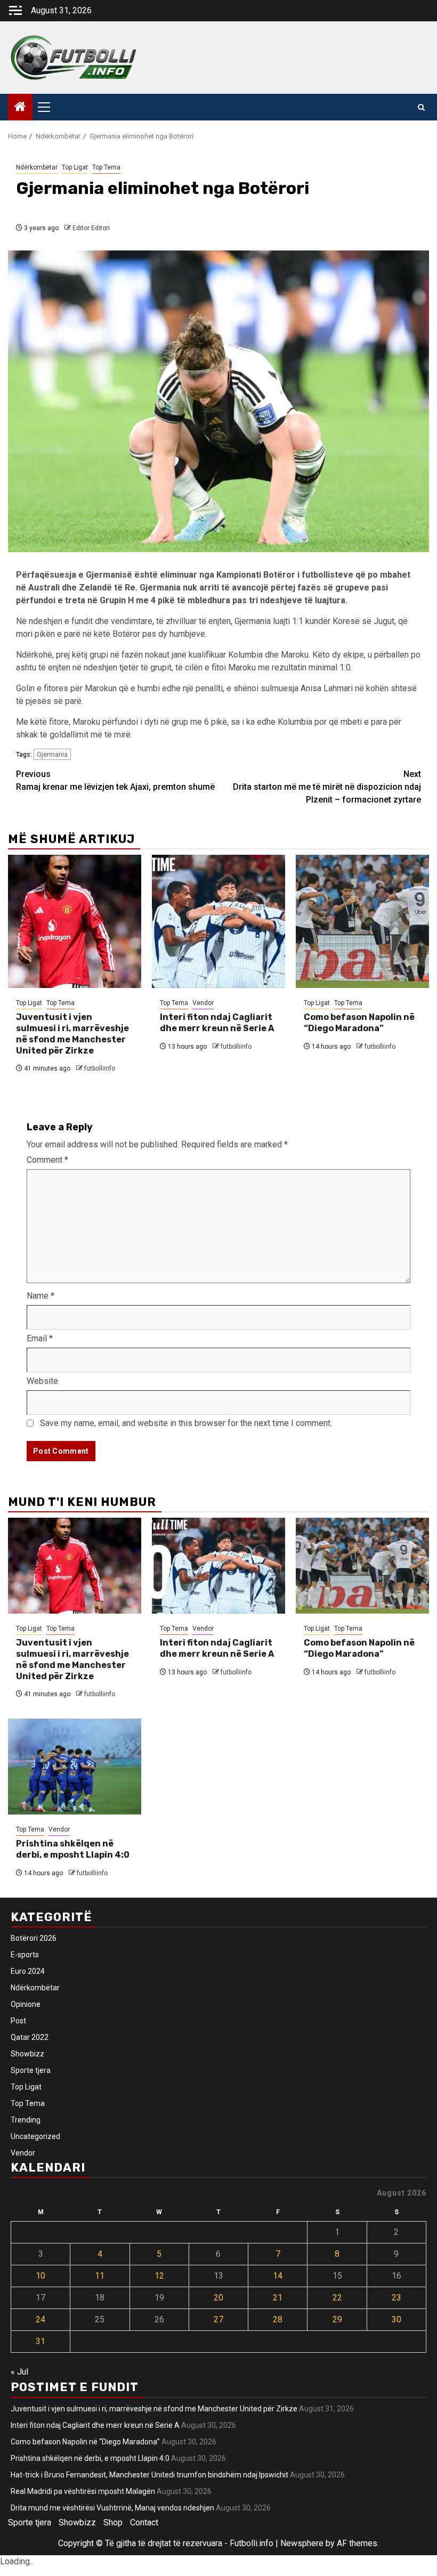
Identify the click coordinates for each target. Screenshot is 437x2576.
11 (100, 2276)
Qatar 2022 (30, 2037)
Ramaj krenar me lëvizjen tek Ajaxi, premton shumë (115, 780)
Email (40, 1338)
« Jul (19, 2372)
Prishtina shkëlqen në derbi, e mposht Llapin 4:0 (73, 1849)
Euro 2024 (28, 1971)
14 (278, 2276)
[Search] (421, 107)
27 (218, 2319)
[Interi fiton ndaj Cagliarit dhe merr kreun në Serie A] (218, 921)
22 (337, 2298)
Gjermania (52, 754)
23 (396, 2298)
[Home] (20, 108)
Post (18, 2021)
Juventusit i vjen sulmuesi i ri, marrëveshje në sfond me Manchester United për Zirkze (72, 1034)
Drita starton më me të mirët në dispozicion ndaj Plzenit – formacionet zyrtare (327, 787)
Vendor (203, 1003)
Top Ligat (75, 167)
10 (41, 2276)
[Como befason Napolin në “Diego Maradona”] (362, 921)
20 (218, 2298)
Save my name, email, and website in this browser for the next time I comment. (186, 1423)
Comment (47, 1160)
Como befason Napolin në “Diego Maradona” (359, 1023)
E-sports (25, 1955)
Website (42, 1381)
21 (278, 2298)
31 (41, 2341)
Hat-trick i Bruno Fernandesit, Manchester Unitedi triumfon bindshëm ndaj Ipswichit (149, 2475)
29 (337, 2319)
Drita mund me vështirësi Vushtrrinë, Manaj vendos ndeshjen (112, 2508)
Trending (26, 2120)
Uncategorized (35, 2136)
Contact (144, 2522)
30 (396, 2319)
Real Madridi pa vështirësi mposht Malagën (83, 2491)
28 (278, 2319)
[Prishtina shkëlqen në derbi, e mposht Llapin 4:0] (75, 1767)
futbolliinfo (100, 1068)
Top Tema (106, 167)
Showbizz (27, 2054)
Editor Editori (91, 228)
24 (41, 2319)
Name (41, 1296)
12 (159, 2276)
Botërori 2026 (34, 1938)
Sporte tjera (31, 2070)
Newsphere (302, 2543)
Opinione (26, 2004)
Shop (113, 2522)
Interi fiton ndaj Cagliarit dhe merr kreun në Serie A (217, 1023)
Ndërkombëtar (37, 167)
